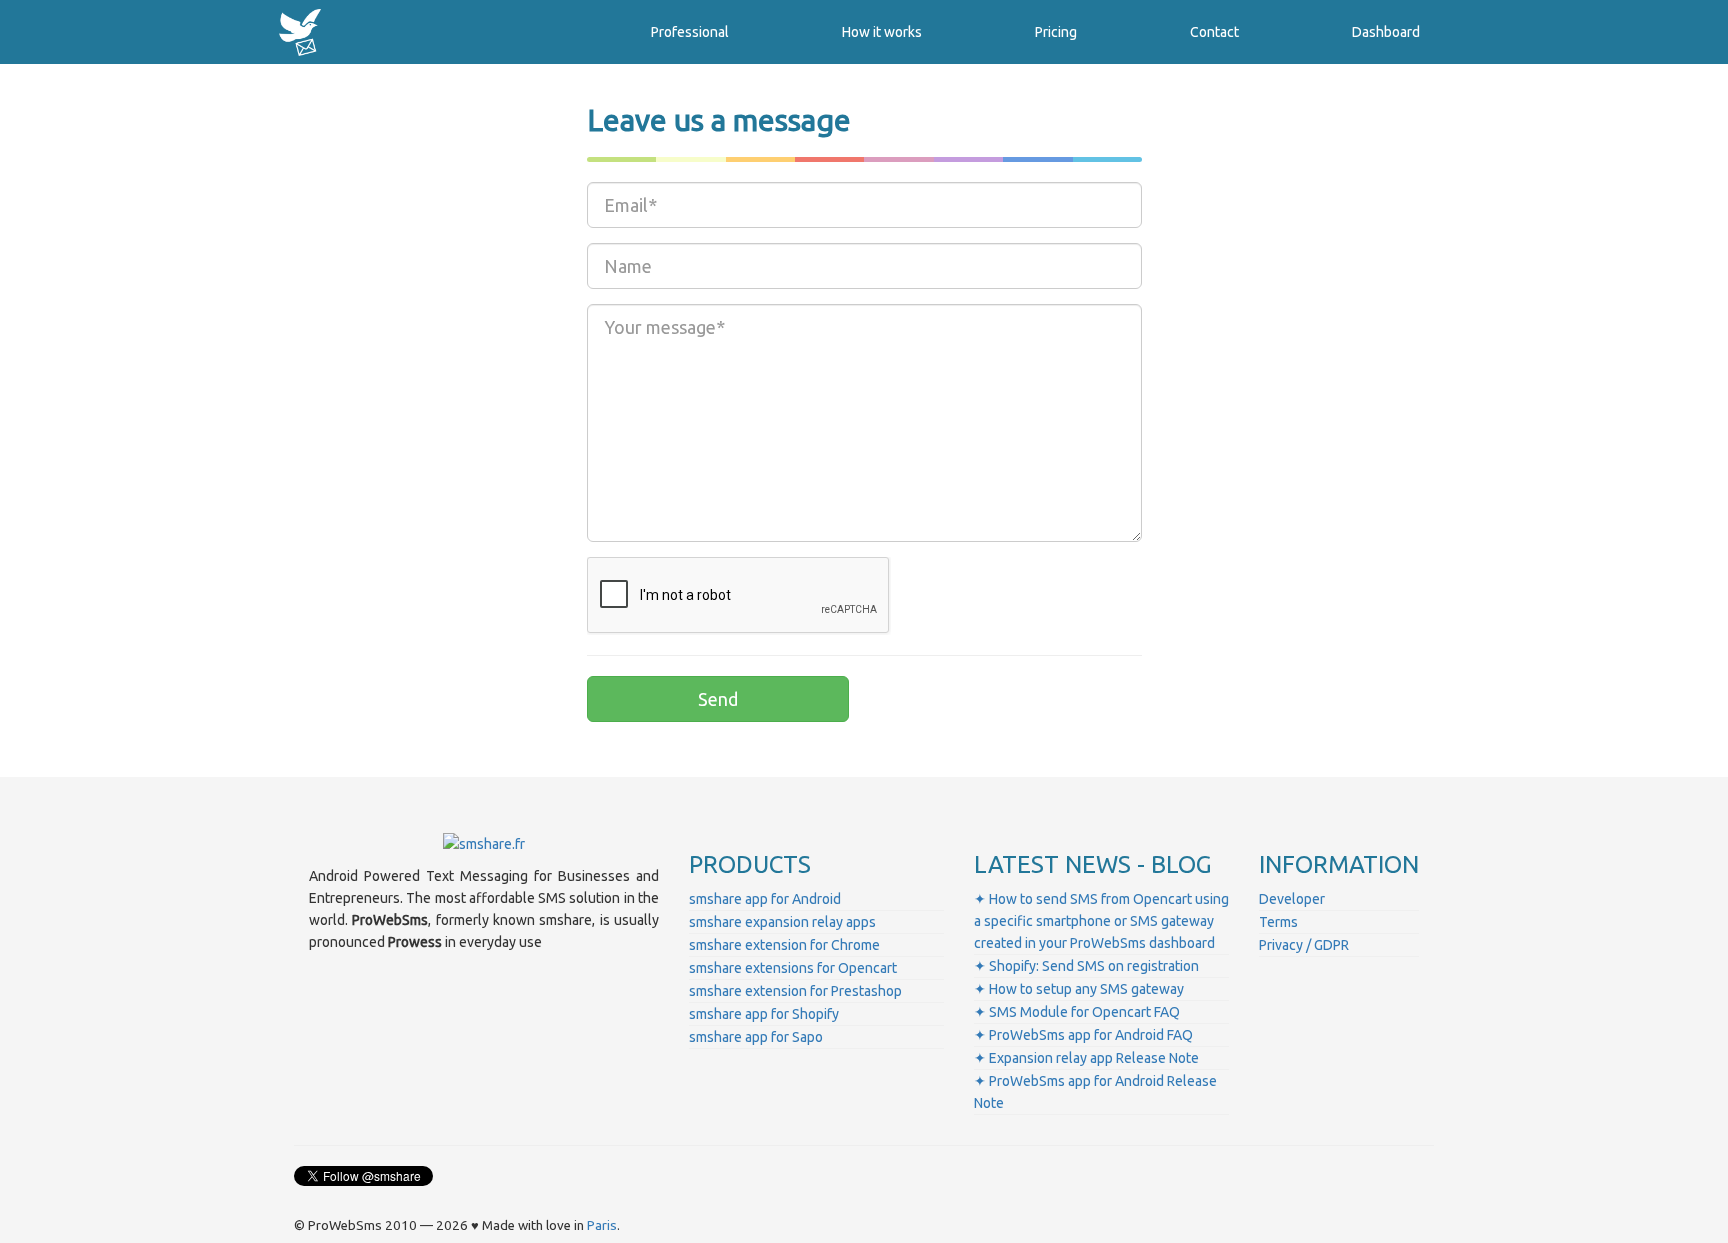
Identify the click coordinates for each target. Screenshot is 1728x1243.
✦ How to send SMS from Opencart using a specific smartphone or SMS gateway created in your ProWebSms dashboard (1101, 921)
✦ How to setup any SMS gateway (1079, 989)
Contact (1214, 32)
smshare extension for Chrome (784, 945)
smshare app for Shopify (764, 1014)
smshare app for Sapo (756, 1037)
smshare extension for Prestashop (795, 991)
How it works (882, 32)
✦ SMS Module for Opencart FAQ (1077, 1012)
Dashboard (1386, 32)
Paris (602, 1225)
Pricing (1056, 32)
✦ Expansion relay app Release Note (1086, 1058)
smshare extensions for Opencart (793, 968)
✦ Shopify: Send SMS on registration (1086, 966)
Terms (1278, 922)
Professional (690, 32)
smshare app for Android (765, 899)
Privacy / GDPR (1304, 945)
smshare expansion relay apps (782, 922)
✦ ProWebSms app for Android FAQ (1083, 1035)
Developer (1292, 899)
